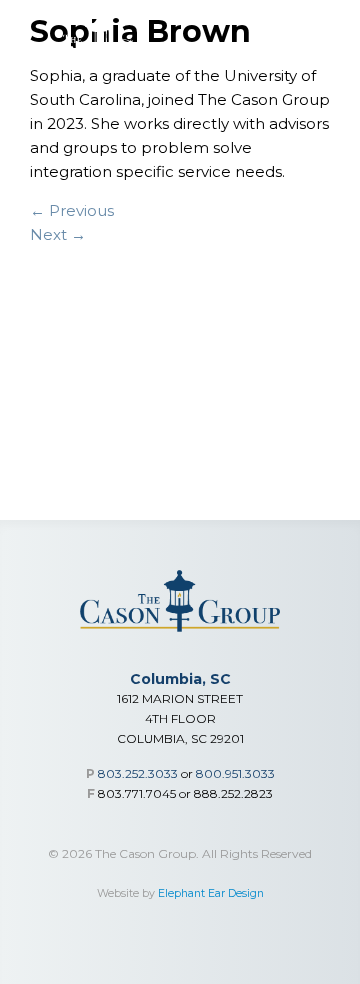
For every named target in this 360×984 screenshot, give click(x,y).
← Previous (72, 210)
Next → (58, 234)
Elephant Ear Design (211, 893)
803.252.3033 (138, 773)
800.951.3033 (235, 773)
